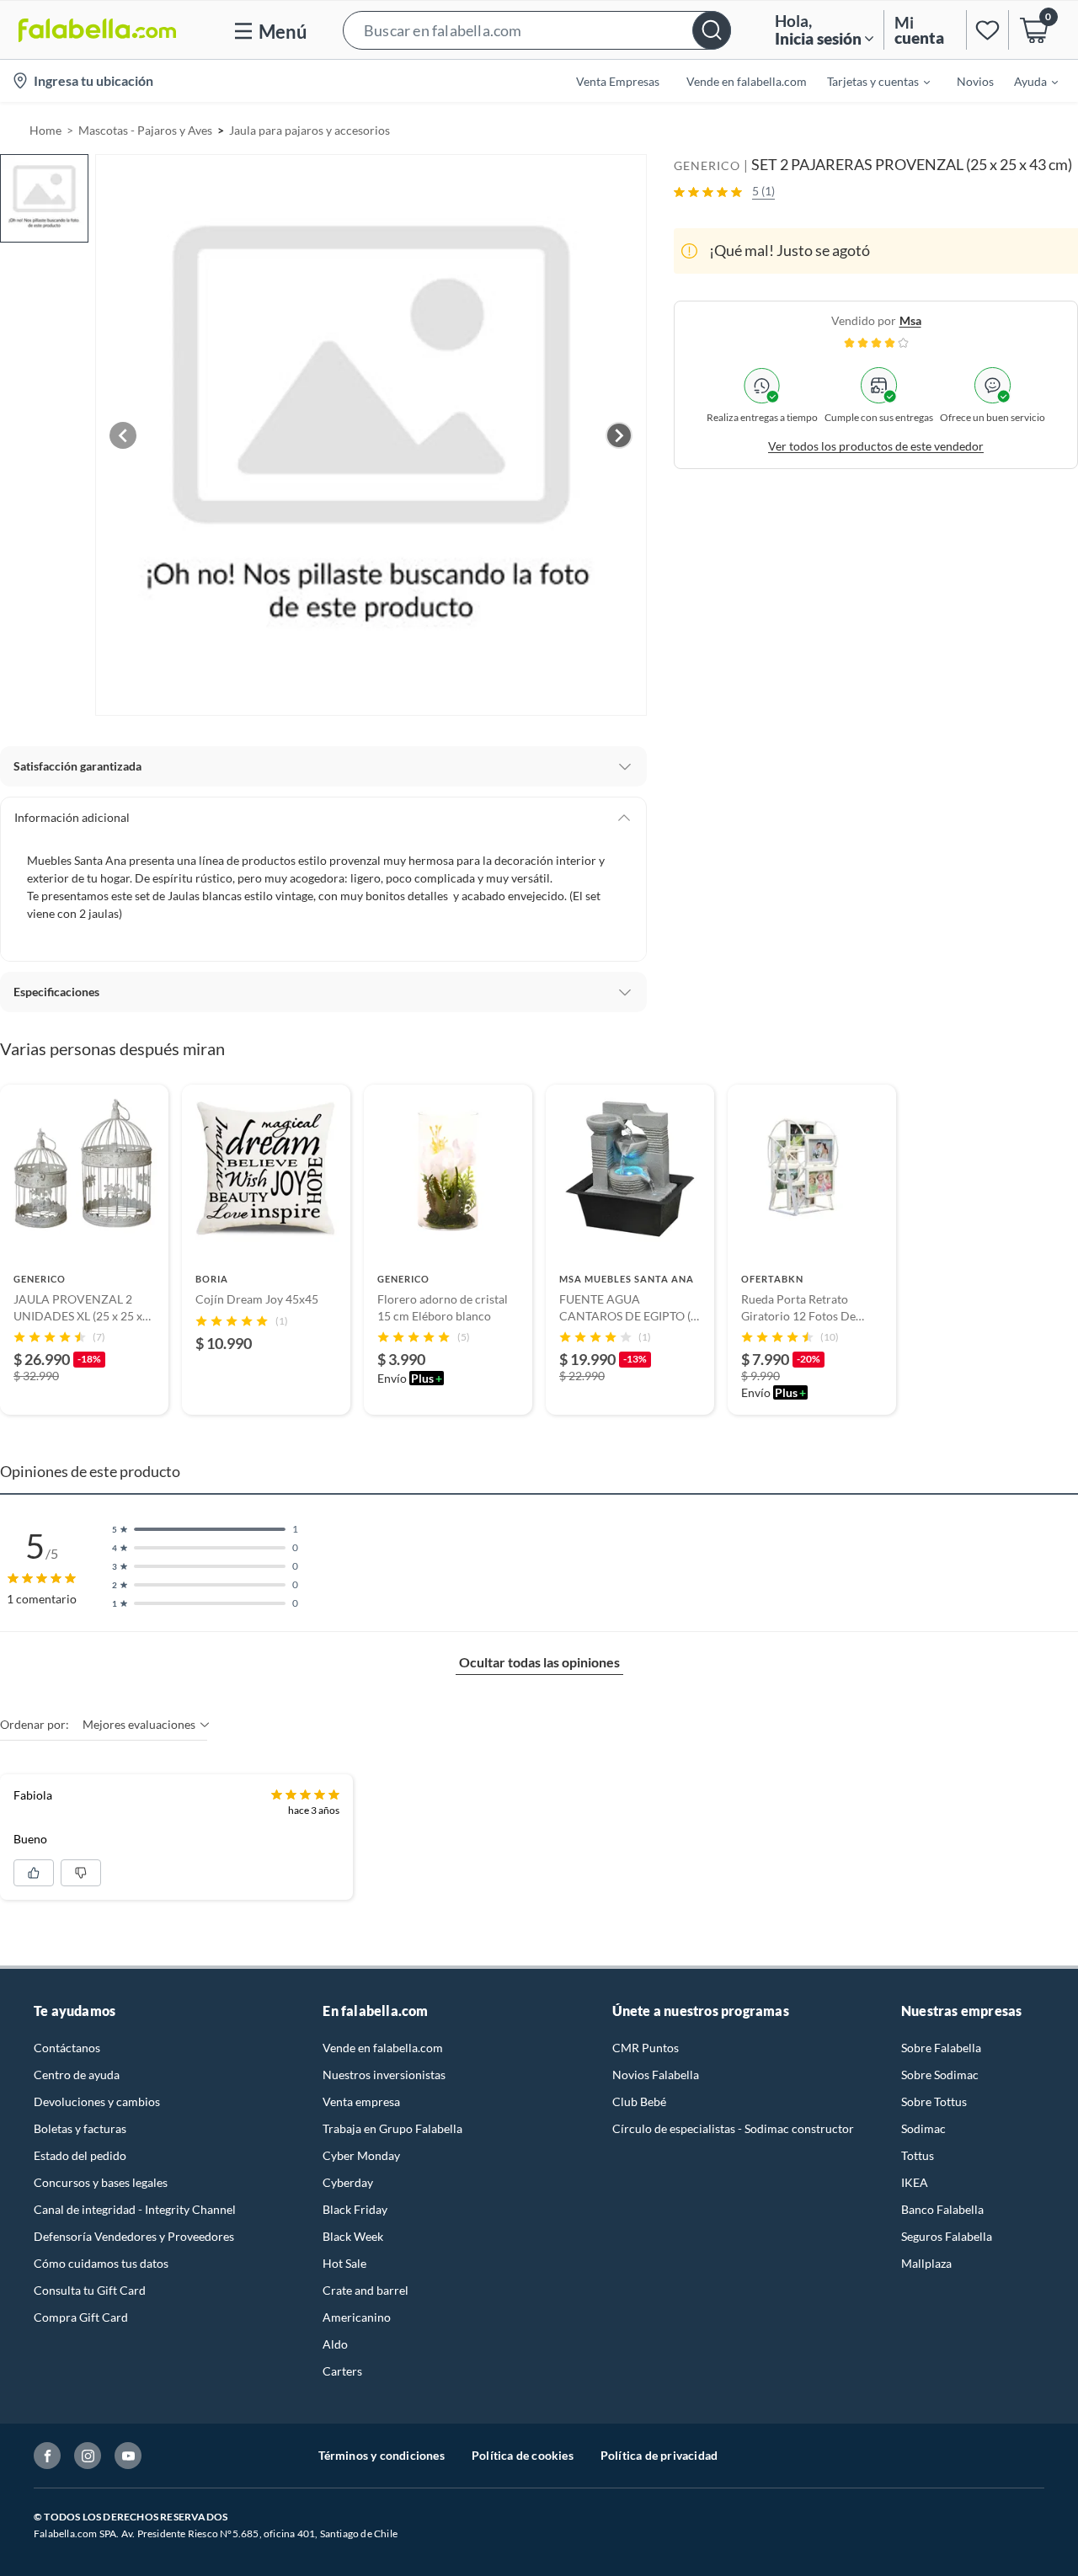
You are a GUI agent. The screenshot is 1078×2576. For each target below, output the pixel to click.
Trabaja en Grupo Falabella (392, 2128)
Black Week (353, 2236)
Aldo (335, 2344)
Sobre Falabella (941, 2048)
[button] (537, 30)
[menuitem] (868, 81)
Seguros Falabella (947, 2236)
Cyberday (348, 2182)
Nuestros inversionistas (384, 2075)
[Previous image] (123, 435)
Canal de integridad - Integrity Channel (135, 2209)
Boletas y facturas (80, 2128)
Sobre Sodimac (940, 2075)
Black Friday (355, 2209)
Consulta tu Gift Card (90, 2290)
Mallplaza (926, 2263)
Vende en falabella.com (383, 2048)
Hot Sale (344, 2263)
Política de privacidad (659, 2455)
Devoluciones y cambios (97, 2101)
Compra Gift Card (81, 2317)
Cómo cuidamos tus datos (101, 2263)
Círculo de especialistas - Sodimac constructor (733, 2128)
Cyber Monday (361, 2155)
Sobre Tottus (934, 2101)
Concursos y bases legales (101, 2182)
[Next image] (619, 435)
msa (910, 320)
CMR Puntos (646, 2048)
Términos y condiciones (382, 2455)
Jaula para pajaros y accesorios (310, 130)
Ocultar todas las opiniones (539, 1662)
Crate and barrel (366, 2290)
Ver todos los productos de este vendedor (876, 446)
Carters (342, 2371)
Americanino (357, 2317)
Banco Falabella (942, 2209)
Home (45, 130)
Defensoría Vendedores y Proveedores (134, 2236)
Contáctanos (67, 2048)
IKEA (915, 2182)
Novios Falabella (656, 2075)
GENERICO (707, 165)
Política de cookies (523, 2455)
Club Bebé (639, 2101)
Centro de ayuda (77, 2075)
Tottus (918, 2155)
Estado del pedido (80, 2155)
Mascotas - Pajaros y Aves (145, 130)
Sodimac (923, 2128)
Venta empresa (361, 2101)
